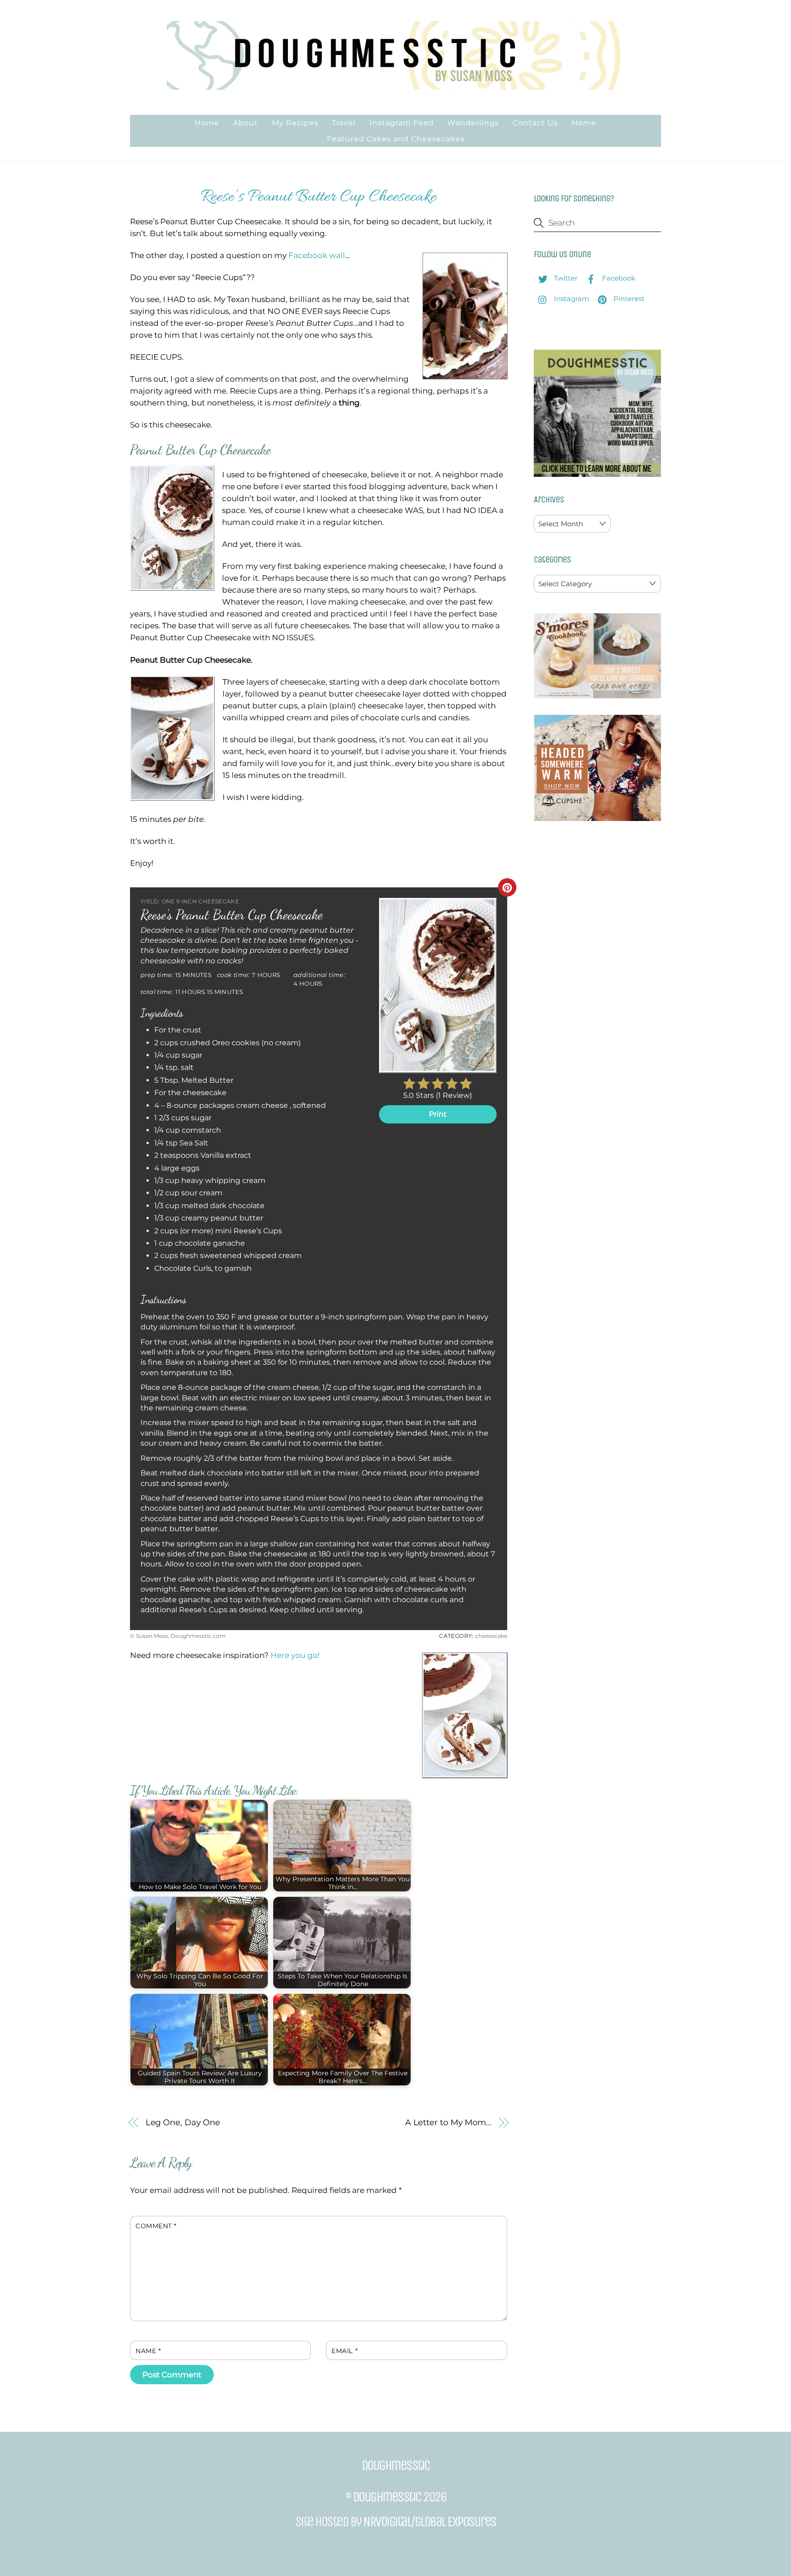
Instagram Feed (402, 123)
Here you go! (295, 1655)
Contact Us (535, 123)
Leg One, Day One (183, 2122)
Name (148, 2351)
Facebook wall (317, 255)
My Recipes (295, 123)
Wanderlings (473, 123)
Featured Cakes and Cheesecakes (396, 139)
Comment (156, 2226)
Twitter (565, 278)
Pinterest (628, 299)
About (246, 123)
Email (344, 2351)
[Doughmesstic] (395, 85)
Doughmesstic (387, 2497)
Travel (344, 123)
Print (438, 1114)
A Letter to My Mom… (448, 2122)
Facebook (618, 278)
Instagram (571, 299)
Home (207, 123)
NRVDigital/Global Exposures (430, 2522)
